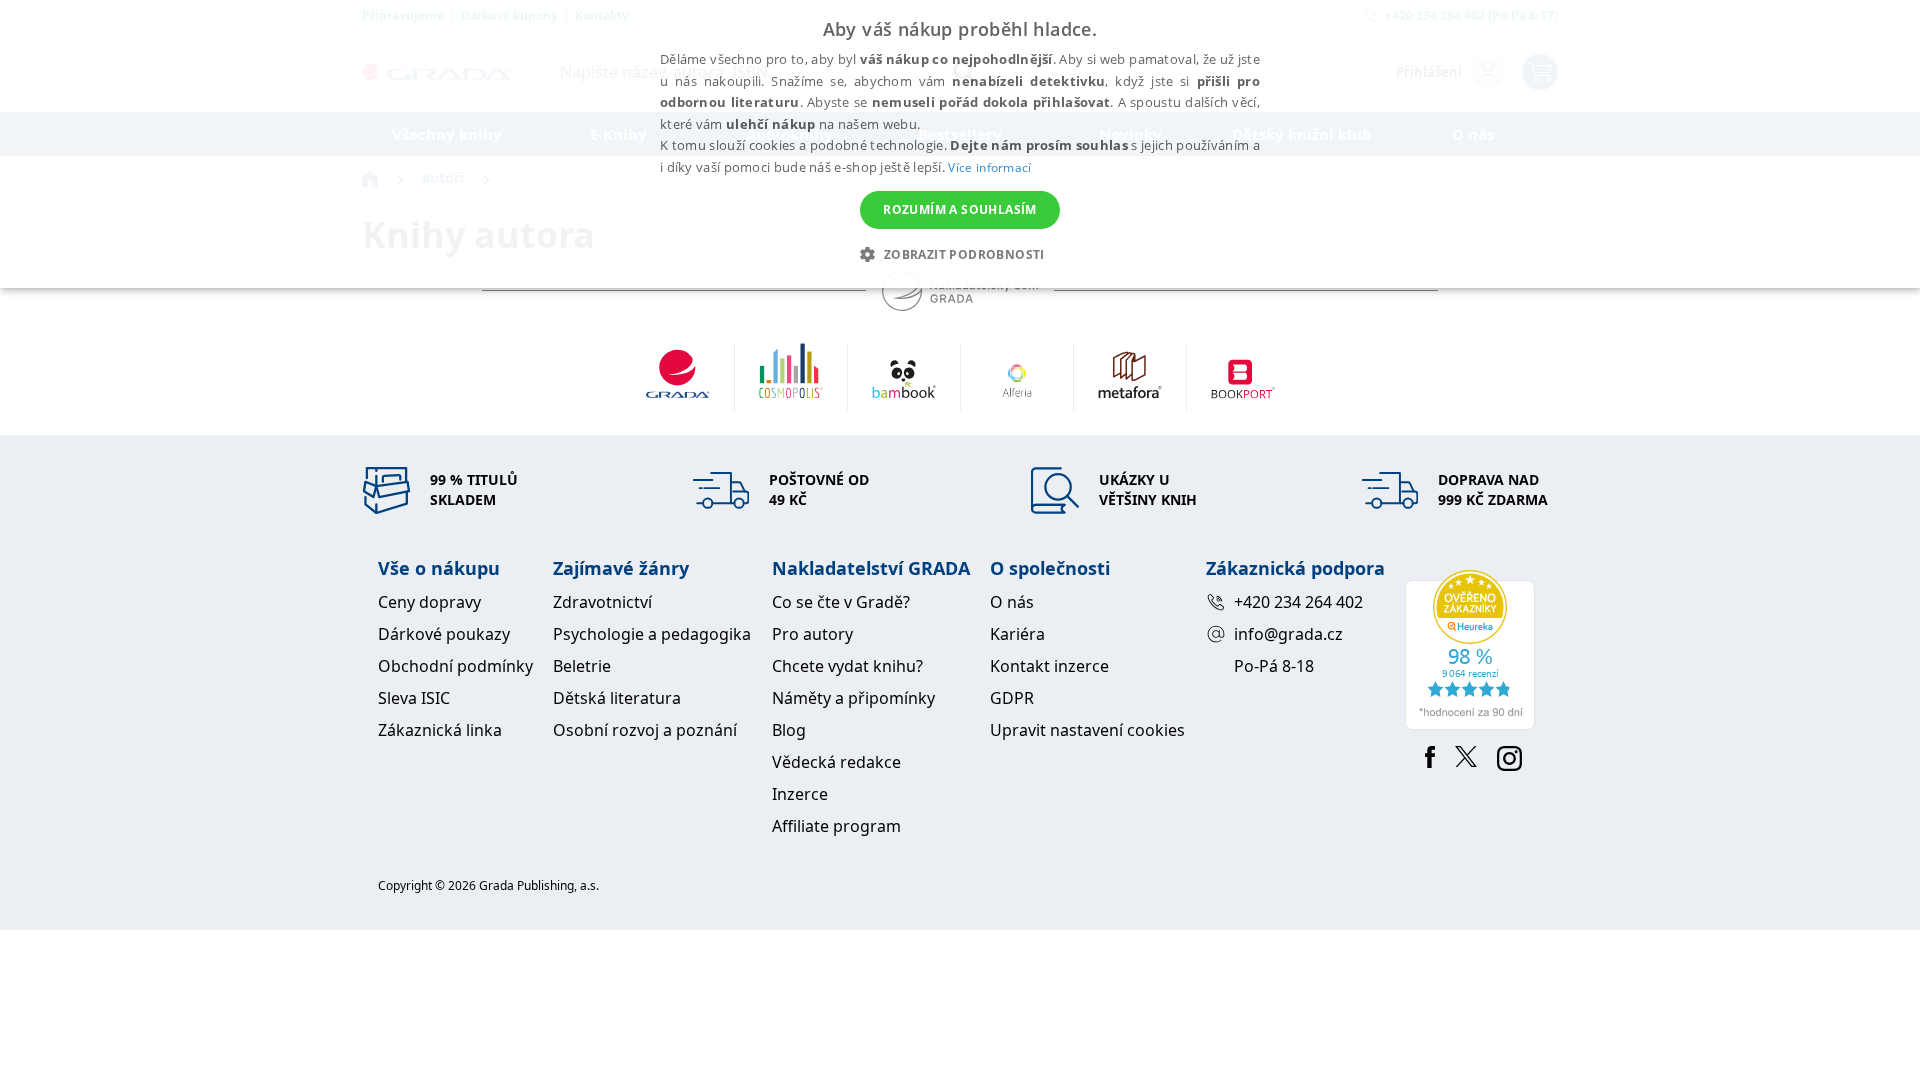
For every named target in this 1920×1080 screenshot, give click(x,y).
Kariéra (1017, 634)
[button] (959, 254)
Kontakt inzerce (1049, 666)
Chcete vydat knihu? (847, 666)
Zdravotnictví (602, 602)
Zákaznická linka (440, 730)
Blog (789, 730)
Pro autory (812, 634)
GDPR (1012, 698)
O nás (1012, 602)
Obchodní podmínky (455, 666)
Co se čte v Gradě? (841, 602)
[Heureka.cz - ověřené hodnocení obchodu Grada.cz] (1473, 650)
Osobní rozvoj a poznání (645, 730)
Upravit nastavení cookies (1087, 730)
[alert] (960, 144)
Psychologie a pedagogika (652, 634)
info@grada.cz (1288, 634)
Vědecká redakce (836, 762)
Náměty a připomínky (853, 698)
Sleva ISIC (414, 698)
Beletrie (582, 666)
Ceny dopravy (429, 602)
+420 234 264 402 (1298, 602)
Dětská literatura (617, 698)
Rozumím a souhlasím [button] (960, 209)
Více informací (989, 167)
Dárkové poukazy (444, 634)
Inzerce (800, 794)
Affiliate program (836, 826)
